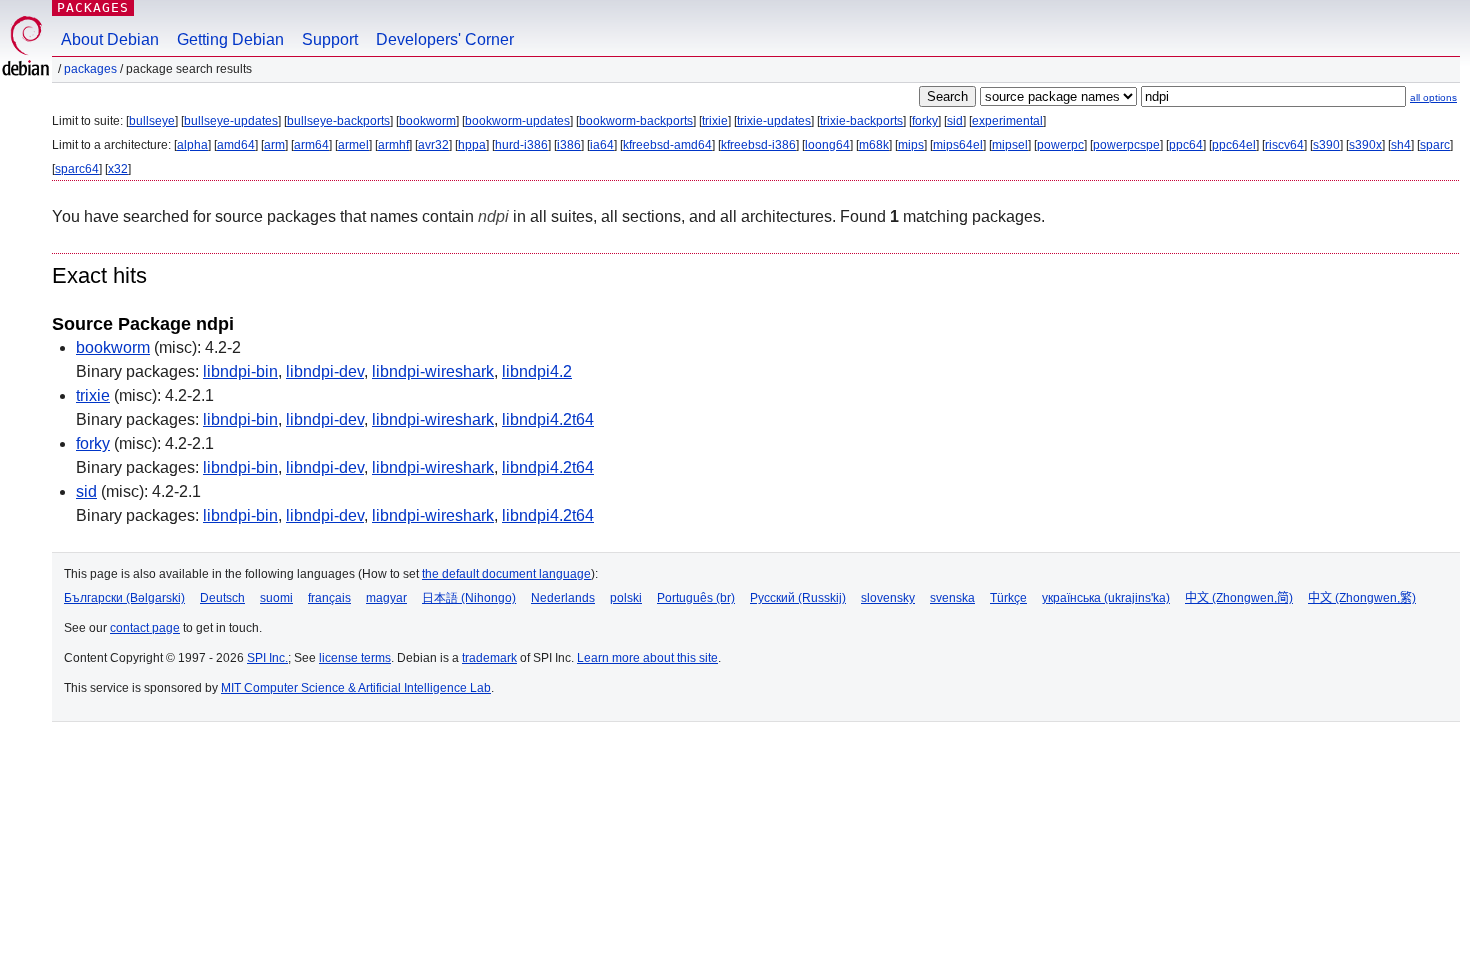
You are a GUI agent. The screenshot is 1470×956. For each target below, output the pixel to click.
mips (911, 145)
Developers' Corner (445, 39)
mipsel (1010, 145)
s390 (1326, 145)
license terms (355, 658)
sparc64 (77, 169)
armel (353, 145)
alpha (192, 145)
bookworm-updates (517, 121)
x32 (118, 169)
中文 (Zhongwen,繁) (1362, 598)
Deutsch (222, 598)
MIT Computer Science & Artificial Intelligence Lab (356, 688)
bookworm (427, 121)
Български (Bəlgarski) (124, 598)
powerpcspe (1126, 145)
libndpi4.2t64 (548, 419)
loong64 (827, 145)
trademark (489, 658)
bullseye (152, 121)
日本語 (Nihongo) (469, 598)
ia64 (602, 145)
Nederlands (563, 598)
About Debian (110, 39)
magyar (386, 598)
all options (1433, 97)
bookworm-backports (636, 121)
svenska (952, 598)
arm (274, 145)
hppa (472, 145)
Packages (93, 7)
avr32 (433, 145)
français (329, 598)
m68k (874, 145)
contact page (145, 628)
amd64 (236, 145)
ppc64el (1234, 145)
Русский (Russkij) (798, 598)
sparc (1435, 145)
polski (626, 598)
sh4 (1401, 145)
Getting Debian (230, 39)
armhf (393, 145)
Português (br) (696, 598)
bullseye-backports (338, 121)
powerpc (1060, 145)
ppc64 (1186, 145)
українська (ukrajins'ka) (1106, 598)
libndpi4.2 (537, 371)
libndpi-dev (325, 371)
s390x (1365, 145)
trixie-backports (861, 121)
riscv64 (1284, 145)
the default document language (506, 574)
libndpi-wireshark (433, 371)
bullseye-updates (231, 121)
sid (955, 121)
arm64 (311, 145)
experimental (1007, 121)
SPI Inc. (267, 658)
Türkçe (1008, 598)
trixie (715, 121)
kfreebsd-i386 (758, 145)
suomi (276, 598)
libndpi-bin (240, 371)
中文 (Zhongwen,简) (1239, 598)
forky (925, 121)
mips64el (958, 145)
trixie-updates (774, 121)
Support (330, 39)
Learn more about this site (647, 658)
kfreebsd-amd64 (667, 145)
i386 (569, 145)
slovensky (888, 598)
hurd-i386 (521, 145)
